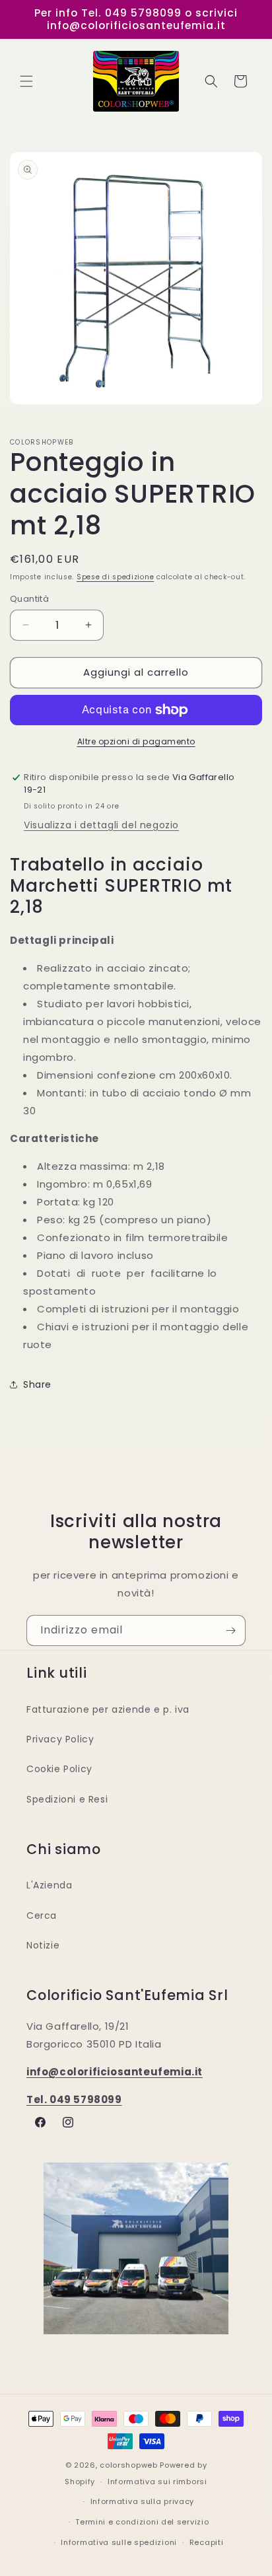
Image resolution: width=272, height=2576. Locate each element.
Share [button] (37, 1384)
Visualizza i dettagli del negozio (101, 825)
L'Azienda (49, 1885)
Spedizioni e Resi (67, 1799)
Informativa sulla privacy (143, 2501)
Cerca (42, 1915)
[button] (26, 81)
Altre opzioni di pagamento (136, 741)
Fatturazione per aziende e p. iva (108, 1709)
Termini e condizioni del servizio (142, 2522)
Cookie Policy (59, 1769)
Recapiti (207, 2542)
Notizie (43, 1945)
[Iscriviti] (230, 1630)
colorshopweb (128, 2465)
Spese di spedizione (115, 577)
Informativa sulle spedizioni (119, 2542)
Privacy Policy (60, 1739)
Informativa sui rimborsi (157, 2482)
